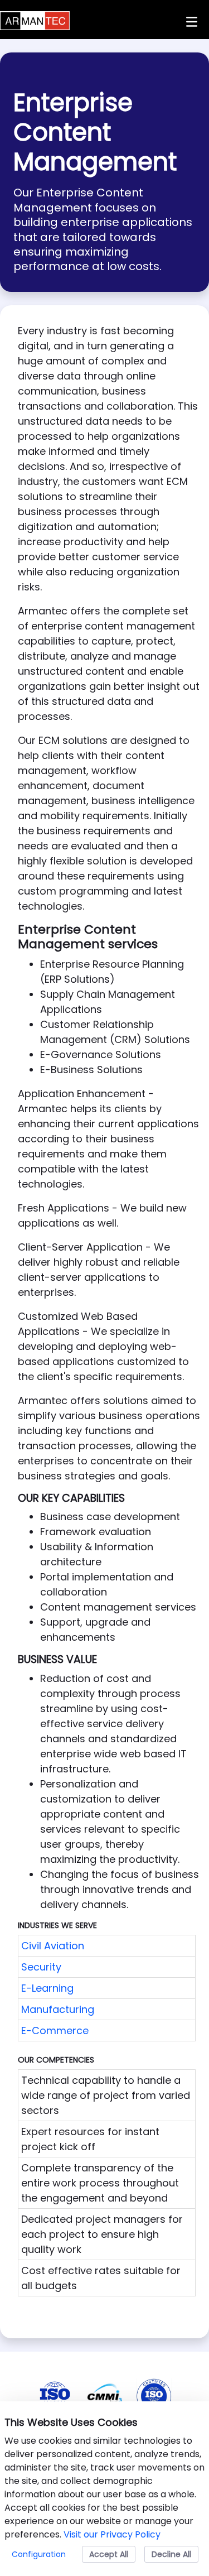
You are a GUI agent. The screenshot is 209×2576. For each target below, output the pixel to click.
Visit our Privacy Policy (112, 2534)
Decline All (171, 2554)
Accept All (109, 2554)
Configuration (39, 2554)
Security (41, 1967)
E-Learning (47, 1988)
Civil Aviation (53, 1946)
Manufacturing (58, 2009)
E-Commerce (55, 2030)
